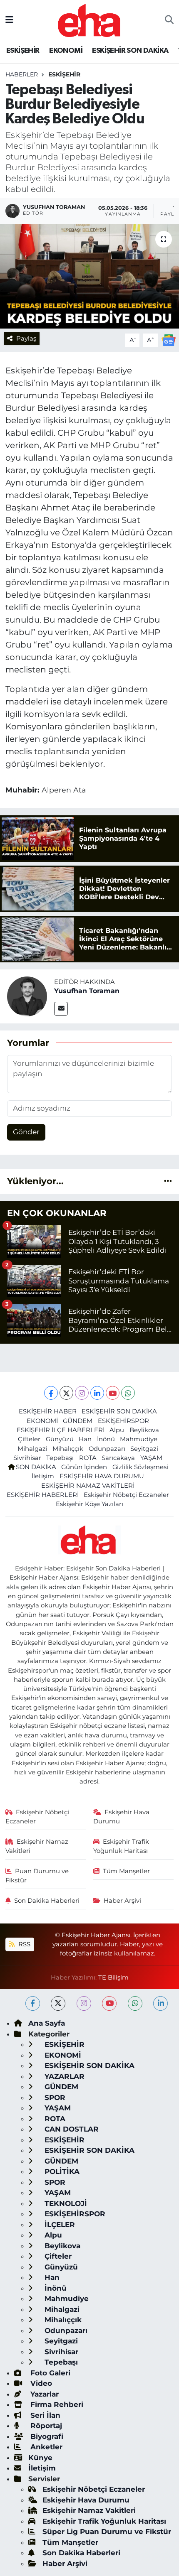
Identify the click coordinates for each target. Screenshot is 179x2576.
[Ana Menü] (9, 20)
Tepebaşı (60, 1458)
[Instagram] (82, 1393)
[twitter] (58, 2003)
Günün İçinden (84, 1467)
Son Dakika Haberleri (47, 1901)
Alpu (117, 1430)
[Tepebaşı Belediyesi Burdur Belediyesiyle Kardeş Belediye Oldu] (89, 276)
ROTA (88, 1458)
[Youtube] (113, 1393)
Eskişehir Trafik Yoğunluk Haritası (121, 1846)
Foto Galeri (49, 2373)
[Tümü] (168, 1181)
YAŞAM (151, 1458)
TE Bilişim (113, 1977)
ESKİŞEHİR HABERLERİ (43, 1495)
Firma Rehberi (56, 2404)
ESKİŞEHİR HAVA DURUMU (102, 1476)
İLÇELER (59, 2225)
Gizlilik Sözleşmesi (140, 1467)
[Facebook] (51, 1393)
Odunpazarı (107, 1449)
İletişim (43, 1476)
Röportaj (45, 2426)
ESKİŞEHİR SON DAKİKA (130, 51)
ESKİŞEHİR (23, 51)
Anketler (45, 2447)
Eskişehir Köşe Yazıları (89, 1504)
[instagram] (84, 2003)
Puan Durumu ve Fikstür (37, 1876)
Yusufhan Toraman (87, 991)
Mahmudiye (139, 1439)
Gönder (26, 1132)
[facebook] (33, 2003)
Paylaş (26, 339)
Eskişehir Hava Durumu (122, 1817)
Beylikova (144, 1430)
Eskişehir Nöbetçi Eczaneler (126, 1495)
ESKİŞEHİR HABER (48, 1411)
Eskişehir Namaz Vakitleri (37, 1846)
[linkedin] (160, 2003)
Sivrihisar (27, 1458)
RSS (24, 1944)
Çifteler (29, 1439)
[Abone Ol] (169, 340)
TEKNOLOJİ (65, 2203)
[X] (66, 1393)
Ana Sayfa (47, 2023)
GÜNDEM (78, 1421)
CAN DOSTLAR (71, 2129)
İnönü (106, 1439)
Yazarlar (44, 2394)
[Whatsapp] (128, 1393)
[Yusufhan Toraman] (27, 996)
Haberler (22, 74)
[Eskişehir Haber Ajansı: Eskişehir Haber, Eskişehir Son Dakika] (89, 19)
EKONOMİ (66, 51)
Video (40, 2383)
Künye (40, 2458)
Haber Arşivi (122, 1901)
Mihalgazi (32, 1449)
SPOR (54, 2098)
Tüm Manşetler (126, 1871)
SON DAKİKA (36, 1467)
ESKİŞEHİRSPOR (123, 1421)
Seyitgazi (144, 1449)
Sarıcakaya (118, 1458)
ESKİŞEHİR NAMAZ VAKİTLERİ (88, 1486)
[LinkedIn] (97, 1393)
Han (85, 1439)
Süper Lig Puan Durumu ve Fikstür (107, 2532)
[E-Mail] (61, 1009)
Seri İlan (44, 2415)
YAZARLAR (63, 2076)
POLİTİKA (61, 2171)
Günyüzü (60, 1439)
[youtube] (109, 2003)
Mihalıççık (68, 1449)
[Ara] (169, 20)
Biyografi (46, 2436)
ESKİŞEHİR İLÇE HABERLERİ (61, 1430)
